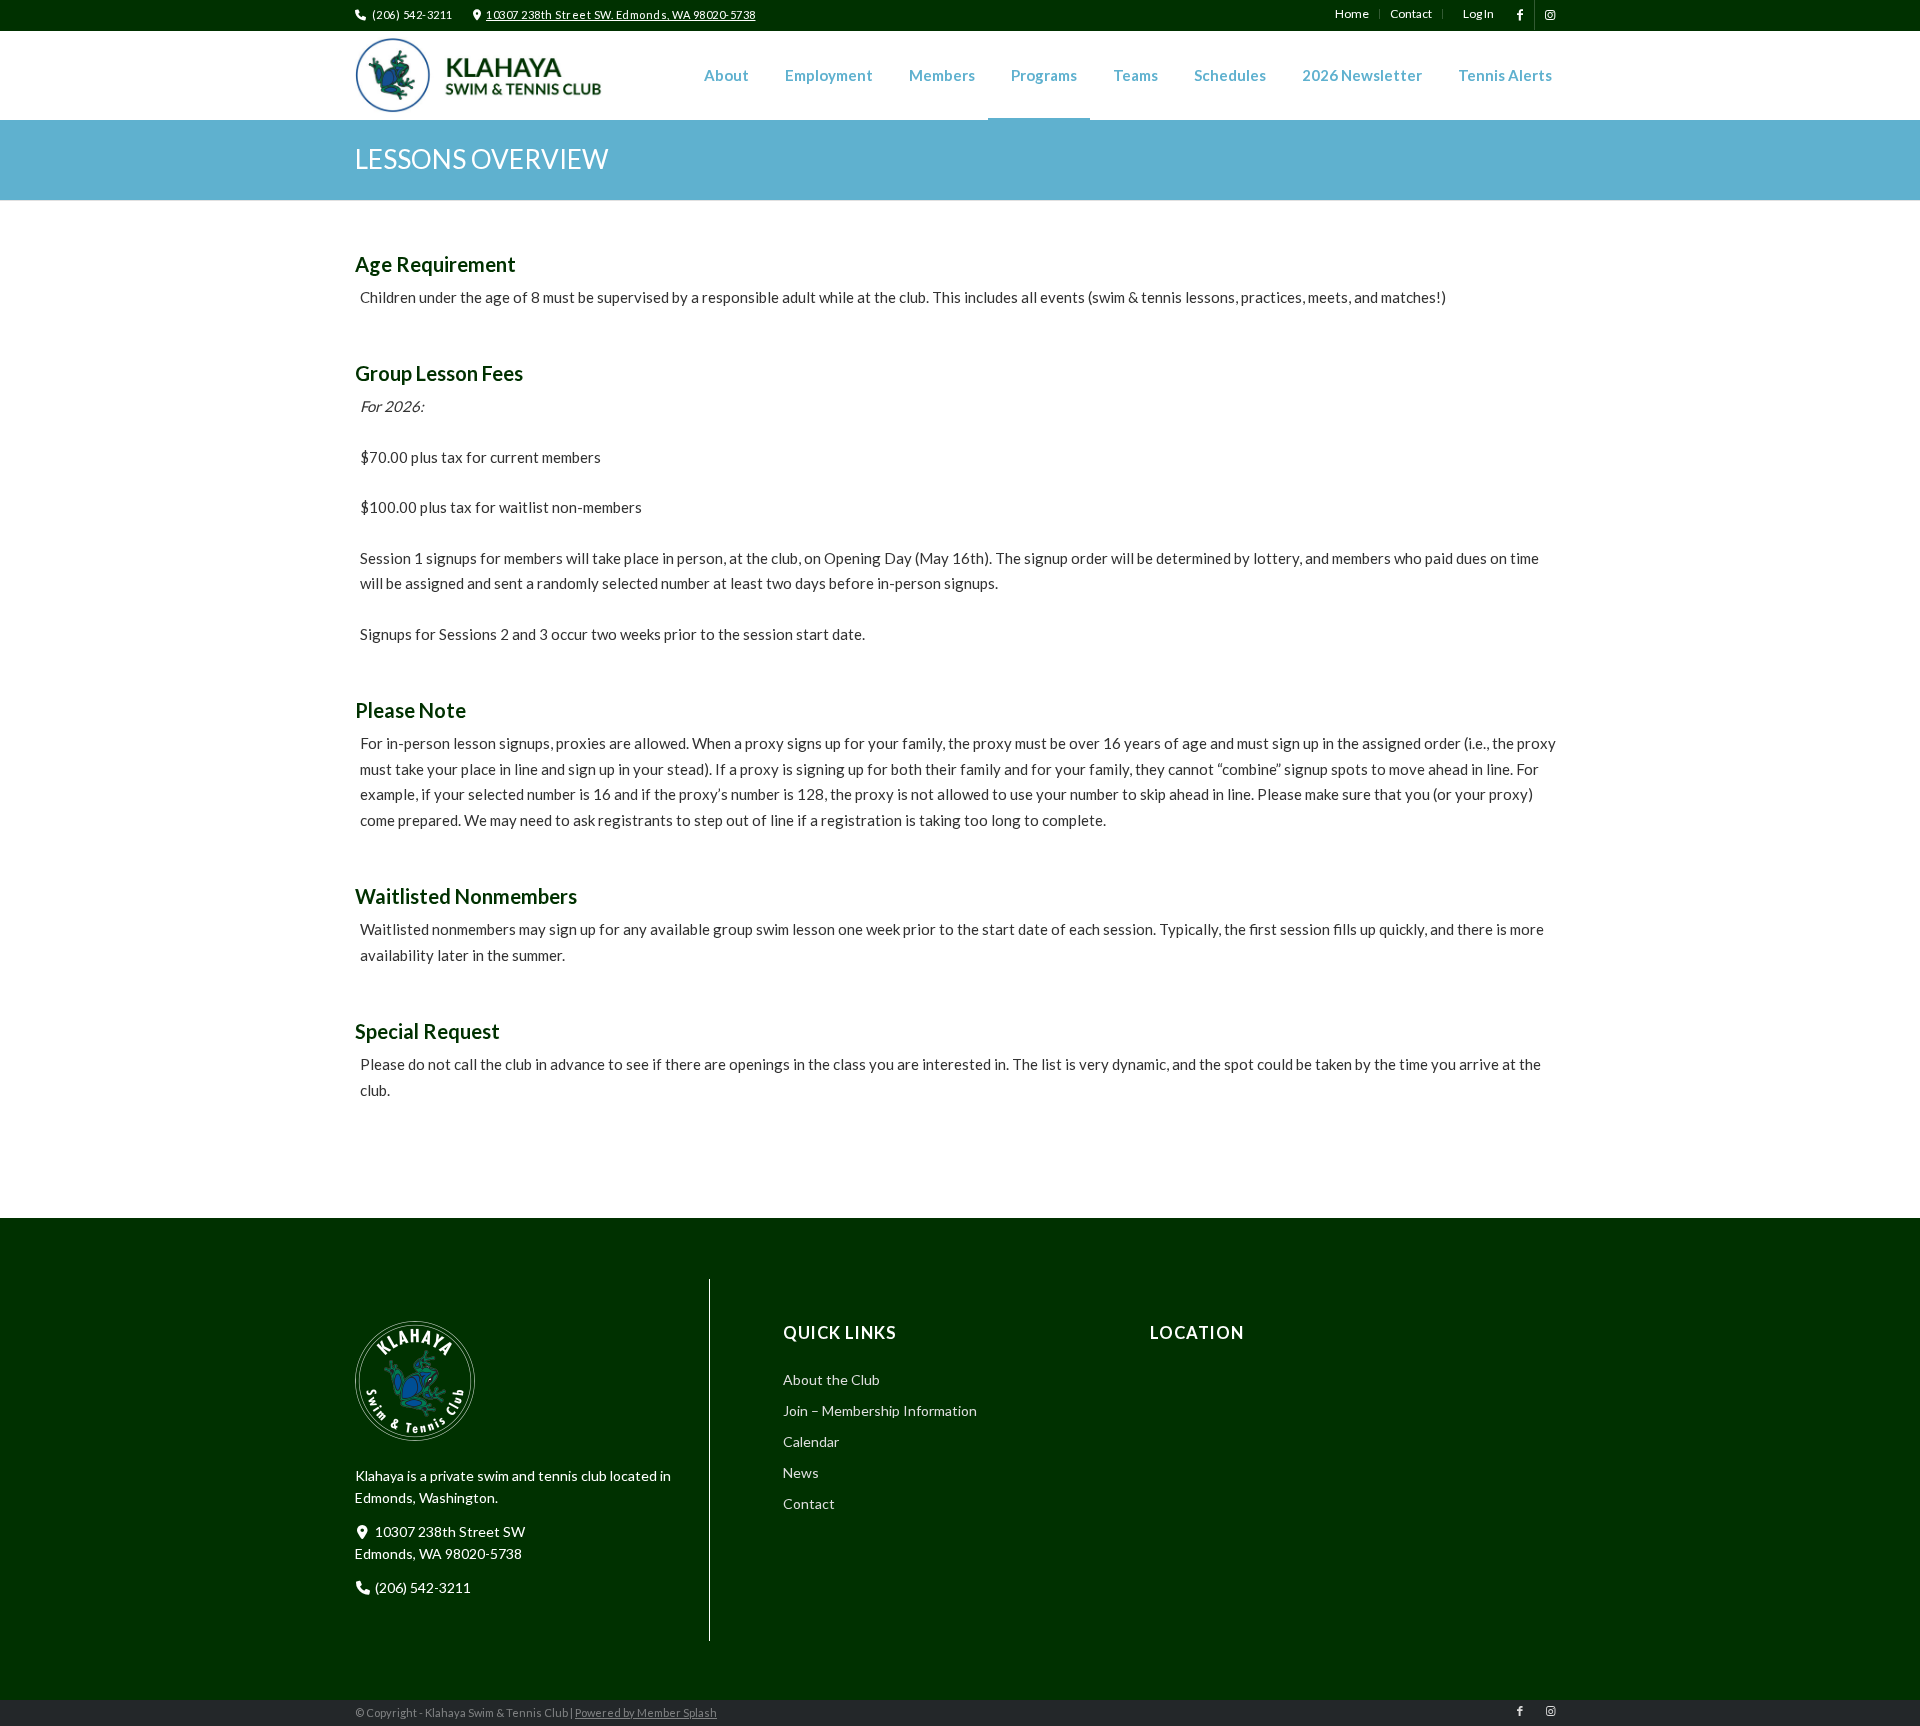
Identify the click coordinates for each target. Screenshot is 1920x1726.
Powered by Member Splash (646, 1712)
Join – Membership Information (880, 1410)
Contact (809, 1503)
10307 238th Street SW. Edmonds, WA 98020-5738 (621, 14)
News (801, 1472)
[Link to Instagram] (1550, 15)
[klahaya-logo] (495, 75)
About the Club (831, 1379)
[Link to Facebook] (1519, 15)
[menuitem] (1352, 14)
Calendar (811, 1441)
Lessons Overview (482, 159)
